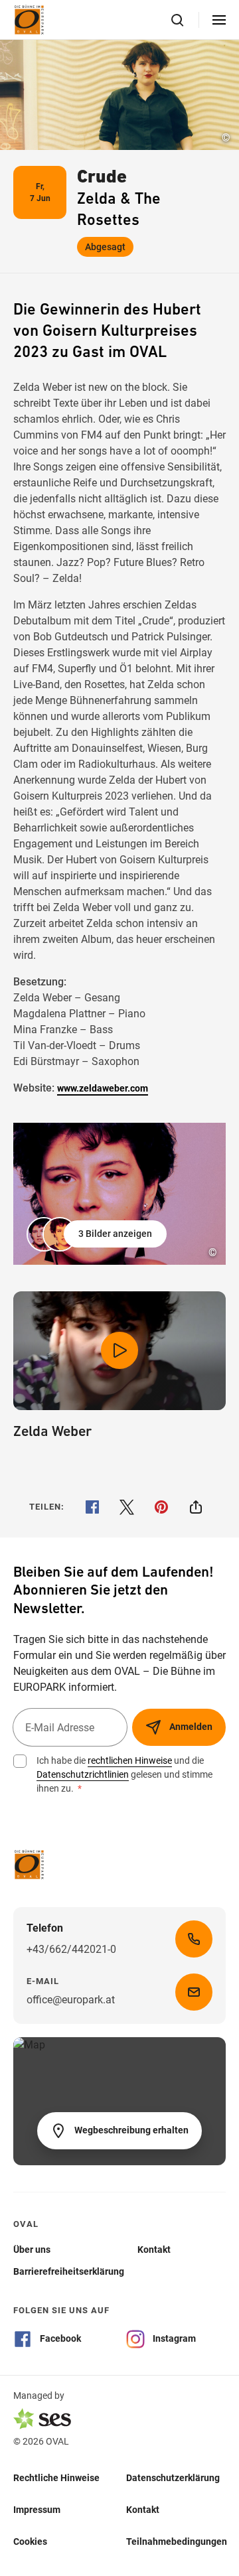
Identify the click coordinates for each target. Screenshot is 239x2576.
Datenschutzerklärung (173, 2478)
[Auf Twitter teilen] (127, 1507)
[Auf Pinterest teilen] (161, 1507)
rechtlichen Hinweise (130, 1760)
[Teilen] (196, 1507)
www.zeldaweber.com (103, 1088)
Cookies (30, 2541)
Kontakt (143, 2510)
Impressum (37, 2510)
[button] (98, 1234)
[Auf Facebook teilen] (92, 1507)
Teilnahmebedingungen (177, 2541)
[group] (119, 1194)
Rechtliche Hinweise (56, 2478)
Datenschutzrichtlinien (83, 1774)
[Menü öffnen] (219, 20)
